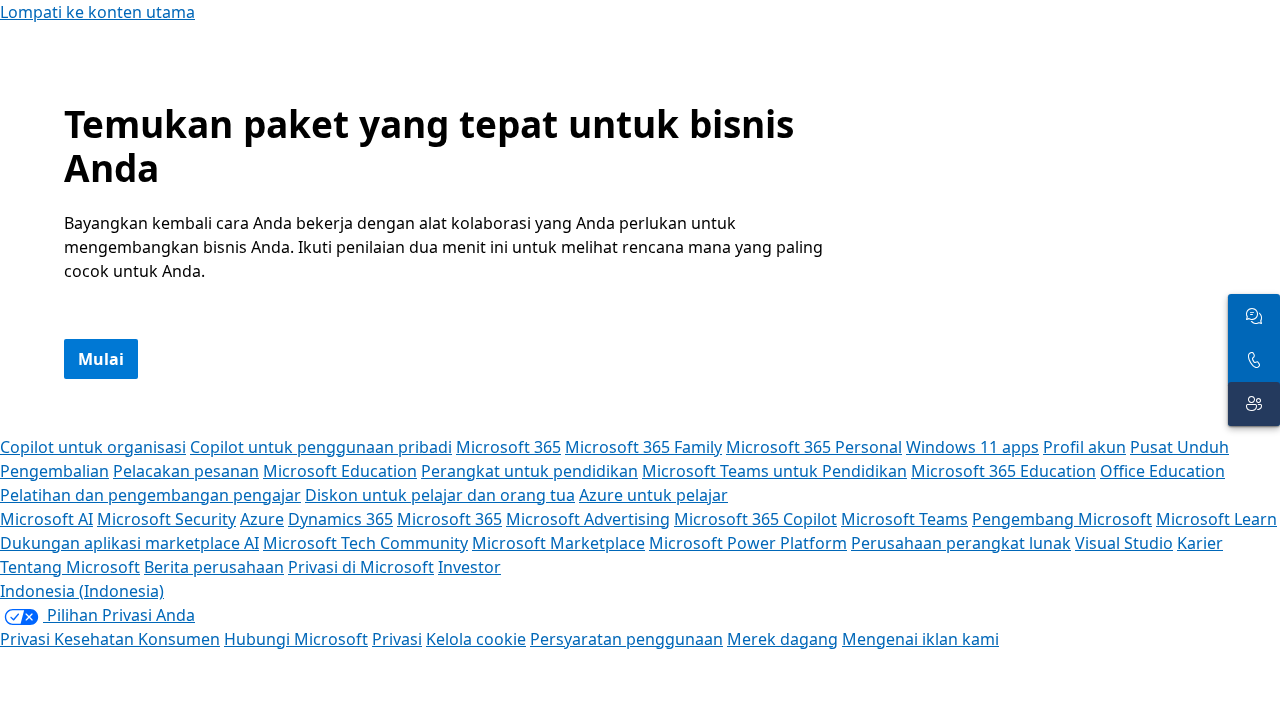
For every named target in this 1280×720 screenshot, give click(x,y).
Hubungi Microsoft (296, 639)
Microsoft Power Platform (748, 543)
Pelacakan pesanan (186, 471)
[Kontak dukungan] (1254, 404)
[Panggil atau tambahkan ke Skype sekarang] (1254, 360)
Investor (469, 567)
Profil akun (1084, 447)
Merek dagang (782, 639)
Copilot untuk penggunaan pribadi (321, 447)
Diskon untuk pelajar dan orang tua (440, 495)
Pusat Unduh (1179, 447)
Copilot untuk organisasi (93, 447)
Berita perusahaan (214, 567)
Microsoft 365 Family (643, 447)
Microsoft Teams (904, 519)
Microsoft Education (340, 471)
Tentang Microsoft (70, 567)
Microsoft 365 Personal (814, 447)
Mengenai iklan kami (920, 639)
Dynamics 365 (340, 519)
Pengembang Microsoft (1062, 519)
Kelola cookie (476, 639)
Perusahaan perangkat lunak (961, 543)
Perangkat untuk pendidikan (529, 471)
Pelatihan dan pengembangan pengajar (150, 495)
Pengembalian (54, 471)
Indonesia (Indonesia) (82, 591)
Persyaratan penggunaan (626, 639)
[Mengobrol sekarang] (1254, 316)
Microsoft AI (46, 519)
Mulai (101, 359)
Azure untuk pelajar (653, 495)
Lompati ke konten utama (97, 12)
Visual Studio (1124, 543)
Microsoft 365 (508, 447)
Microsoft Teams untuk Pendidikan (774, 471)
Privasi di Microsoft (361, 567)
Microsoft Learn (1216, 519)
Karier (1200, 543)
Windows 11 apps (972, 447)
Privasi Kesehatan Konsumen (110, 639)
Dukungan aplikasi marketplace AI (129, 543)
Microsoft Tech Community (365, 543)
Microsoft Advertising (588, 519)
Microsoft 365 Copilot (755, 519)
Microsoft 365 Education (1003, 471)
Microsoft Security (166, 519)
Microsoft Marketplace (558, 543)
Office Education (1162, 471)
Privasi (397, 639)
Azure (262, 519)
